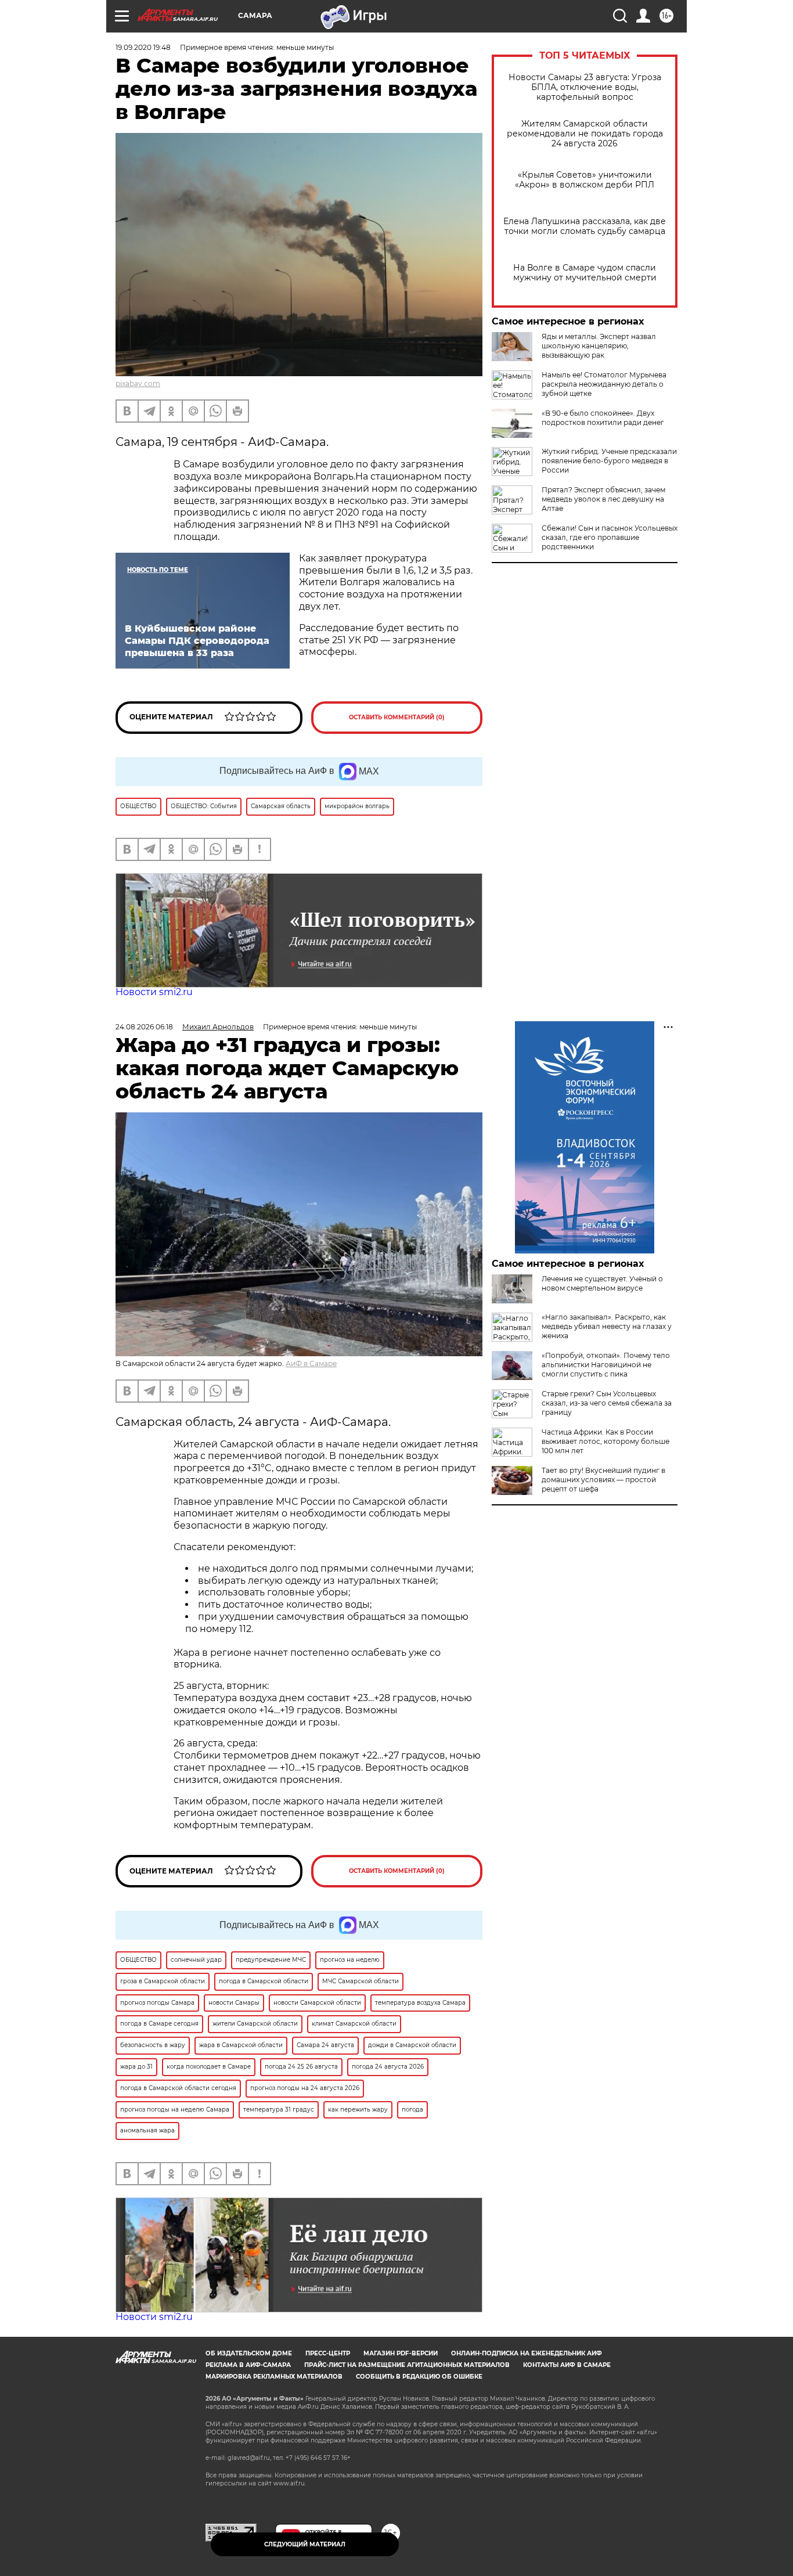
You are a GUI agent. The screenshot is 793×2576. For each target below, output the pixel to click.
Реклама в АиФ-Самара (248, 2365)
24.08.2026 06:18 (144, 1027)
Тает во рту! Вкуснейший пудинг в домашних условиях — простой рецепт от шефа (603, 1480)
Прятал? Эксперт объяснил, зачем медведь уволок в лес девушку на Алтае (603, 499)
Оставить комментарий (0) (397, 717)
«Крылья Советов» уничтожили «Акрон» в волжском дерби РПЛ (585, 180)
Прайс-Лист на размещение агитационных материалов (407, 2365)
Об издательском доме (249, 2353)
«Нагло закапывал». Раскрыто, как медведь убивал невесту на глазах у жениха (607, 1326)
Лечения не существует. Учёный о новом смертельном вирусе (602, 1283)
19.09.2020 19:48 (143, 47)
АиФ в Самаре (311, 1363)
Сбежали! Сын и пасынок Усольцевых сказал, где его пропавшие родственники (610, 537)
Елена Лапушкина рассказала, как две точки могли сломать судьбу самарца (585, 226)
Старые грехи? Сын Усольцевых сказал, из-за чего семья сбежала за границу (607, 1403)
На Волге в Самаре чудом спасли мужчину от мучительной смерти (585, 273)
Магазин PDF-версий (401, 2353)
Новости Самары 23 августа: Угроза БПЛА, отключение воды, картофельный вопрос (585, 87)
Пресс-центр (328, 2353)
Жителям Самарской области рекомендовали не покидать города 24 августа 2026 (585, 134)
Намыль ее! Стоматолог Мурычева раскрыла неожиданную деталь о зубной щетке (604, 384)
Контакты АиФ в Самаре (567, 2365)
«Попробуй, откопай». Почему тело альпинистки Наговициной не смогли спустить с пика (606, 1365)
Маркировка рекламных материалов (274, 2377)
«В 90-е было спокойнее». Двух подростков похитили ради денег (603, 418)
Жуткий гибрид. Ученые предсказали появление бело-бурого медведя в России (609, 461)
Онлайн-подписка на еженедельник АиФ (527, 2353)
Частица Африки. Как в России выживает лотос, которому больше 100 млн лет (605, 1441)
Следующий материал (305, 2544)
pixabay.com (138, 383)
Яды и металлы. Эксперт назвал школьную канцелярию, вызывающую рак (599, 346)
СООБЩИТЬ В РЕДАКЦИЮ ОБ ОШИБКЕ (419, 2377)
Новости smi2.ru (154, 992)
